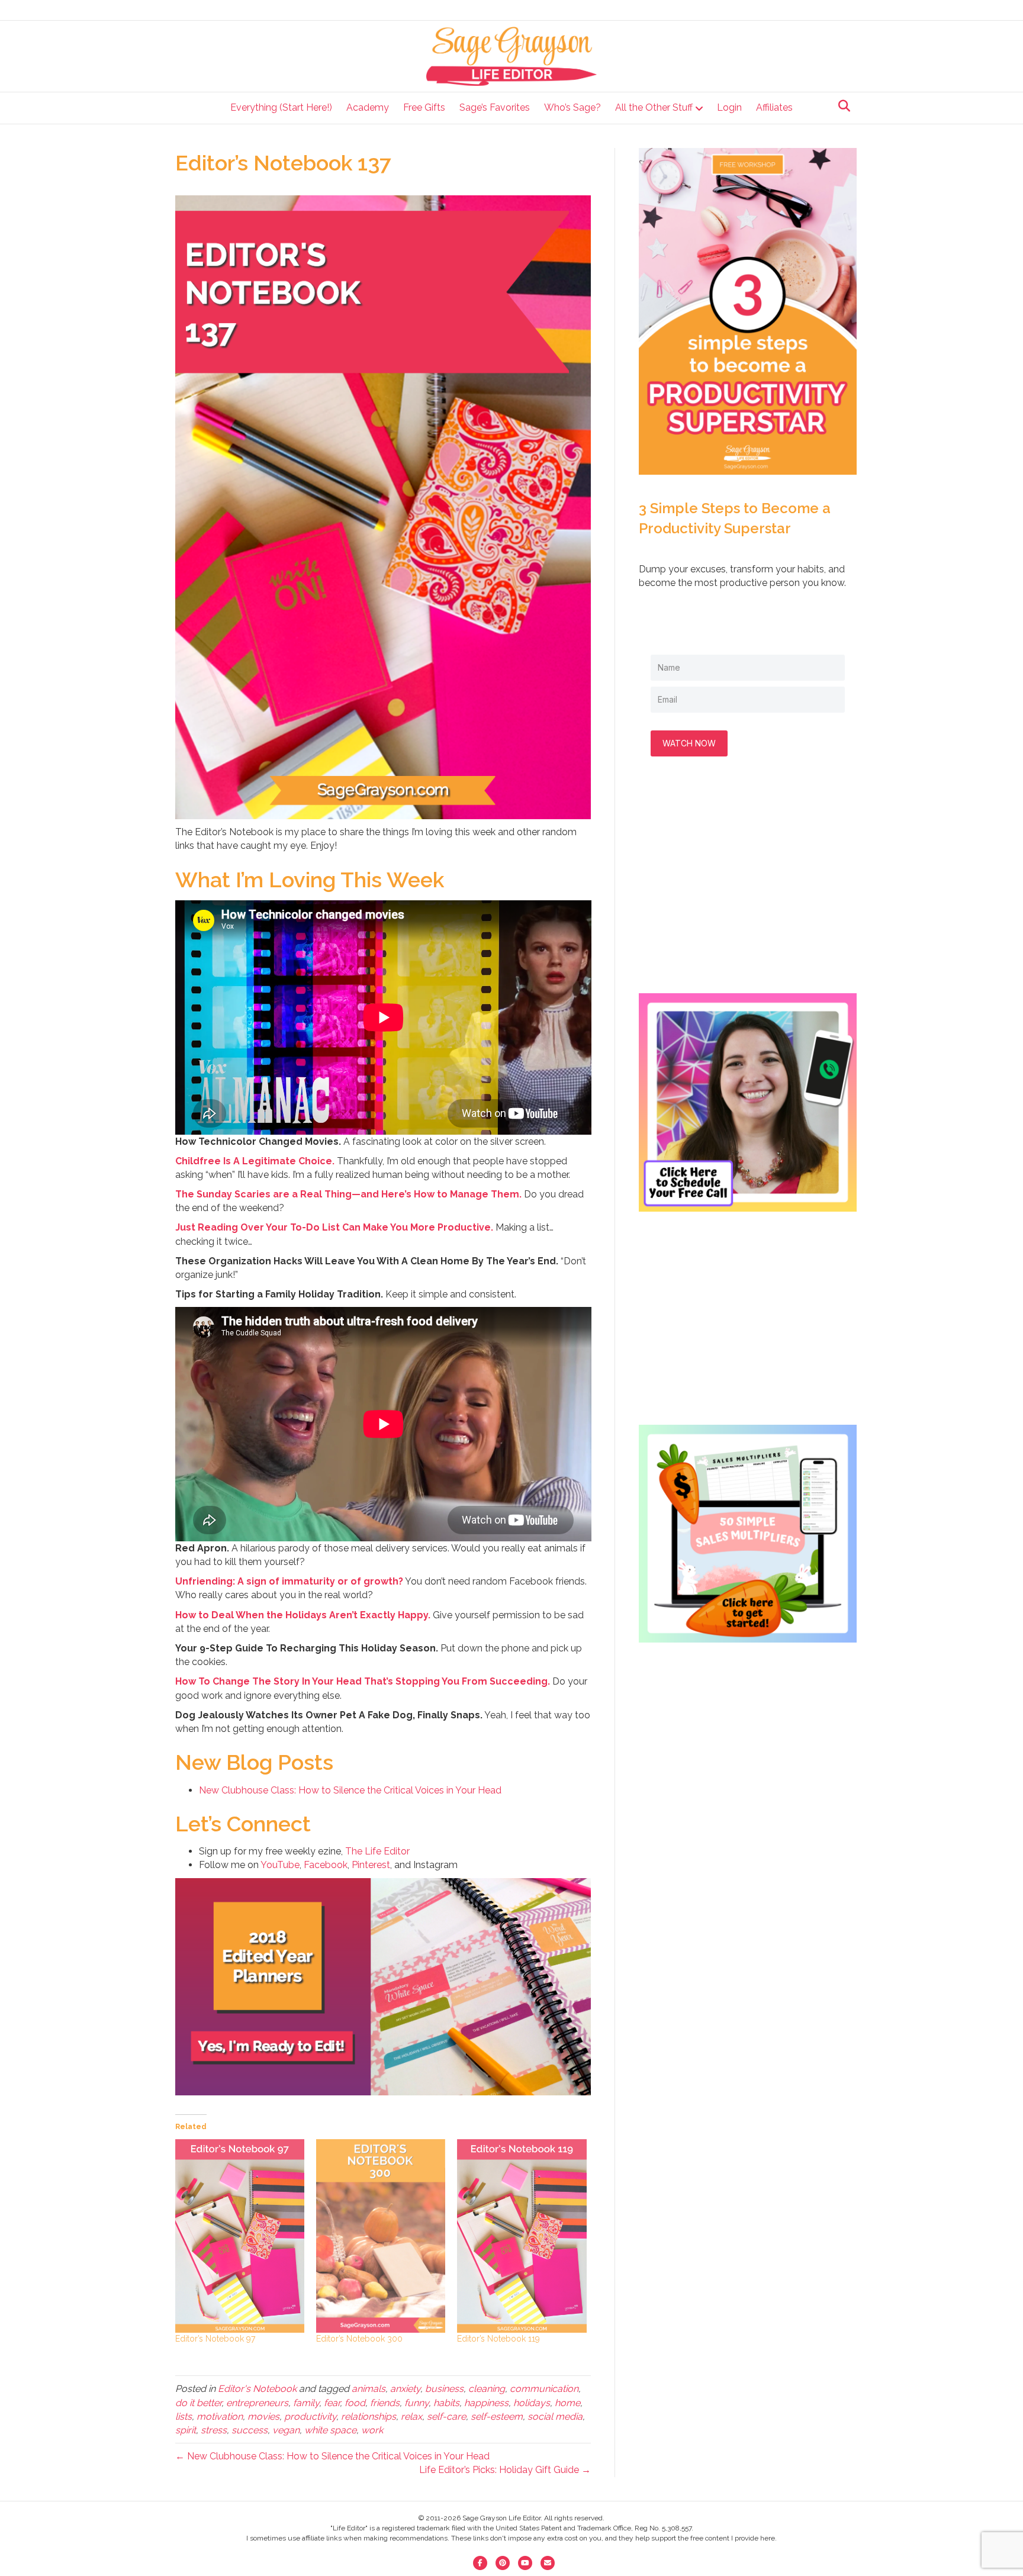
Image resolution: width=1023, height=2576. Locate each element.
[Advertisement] (748, 887)
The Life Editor (377, 1851)
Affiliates (774, 107)
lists (184, 2416)
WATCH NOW (689, 743)
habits (446, 2403)
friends (385, 2403)
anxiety (405, 2389)
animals (369, 2389)
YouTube (280, 1865)
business (444, 2389)
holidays (532, 2403)
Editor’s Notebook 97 (215, 2339)
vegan (286, 2430)
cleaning (487, 2389)
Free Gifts (424, 107)
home (567, 2403)
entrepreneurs (257, 2403)
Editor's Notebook (257, 2389)
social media (555, 2416)
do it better (198, 2403)
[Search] (841, 106)
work (372, 2430)
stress (214, 2430)
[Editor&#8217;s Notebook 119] (522, 2236)
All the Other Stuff (654, 107)
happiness (486, 2403)
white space (330, 2430)
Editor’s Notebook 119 (498, 2339)
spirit (186, 2430)
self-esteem (497, 2416)
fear (332, 2403)
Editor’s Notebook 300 (359, 2339)
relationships (369, 2416)
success (250, 2430)
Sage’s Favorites (495, 107)
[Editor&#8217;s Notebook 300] (381, 2236)
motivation (220, 2416)
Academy (368, 107)
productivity (310, 2416)
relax (411, 2416)
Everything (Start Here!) (281, 107)
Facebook (326, 1865)
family (306, 2403)
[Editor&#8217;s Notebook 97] (240, 2236)
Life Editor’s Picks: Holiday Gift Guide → (505, 2470)
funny (416, 2403)
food (355, 2403)
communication (544, 2389)
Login (729, 107)
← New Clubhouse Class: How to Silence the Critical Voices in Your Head (332, 2456)
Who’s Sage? (572, 107)
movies (263, 2416)
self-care (446, 2416)
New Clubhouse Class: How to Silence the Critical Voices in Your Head (350, 1790)
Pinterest (371, 1865)
